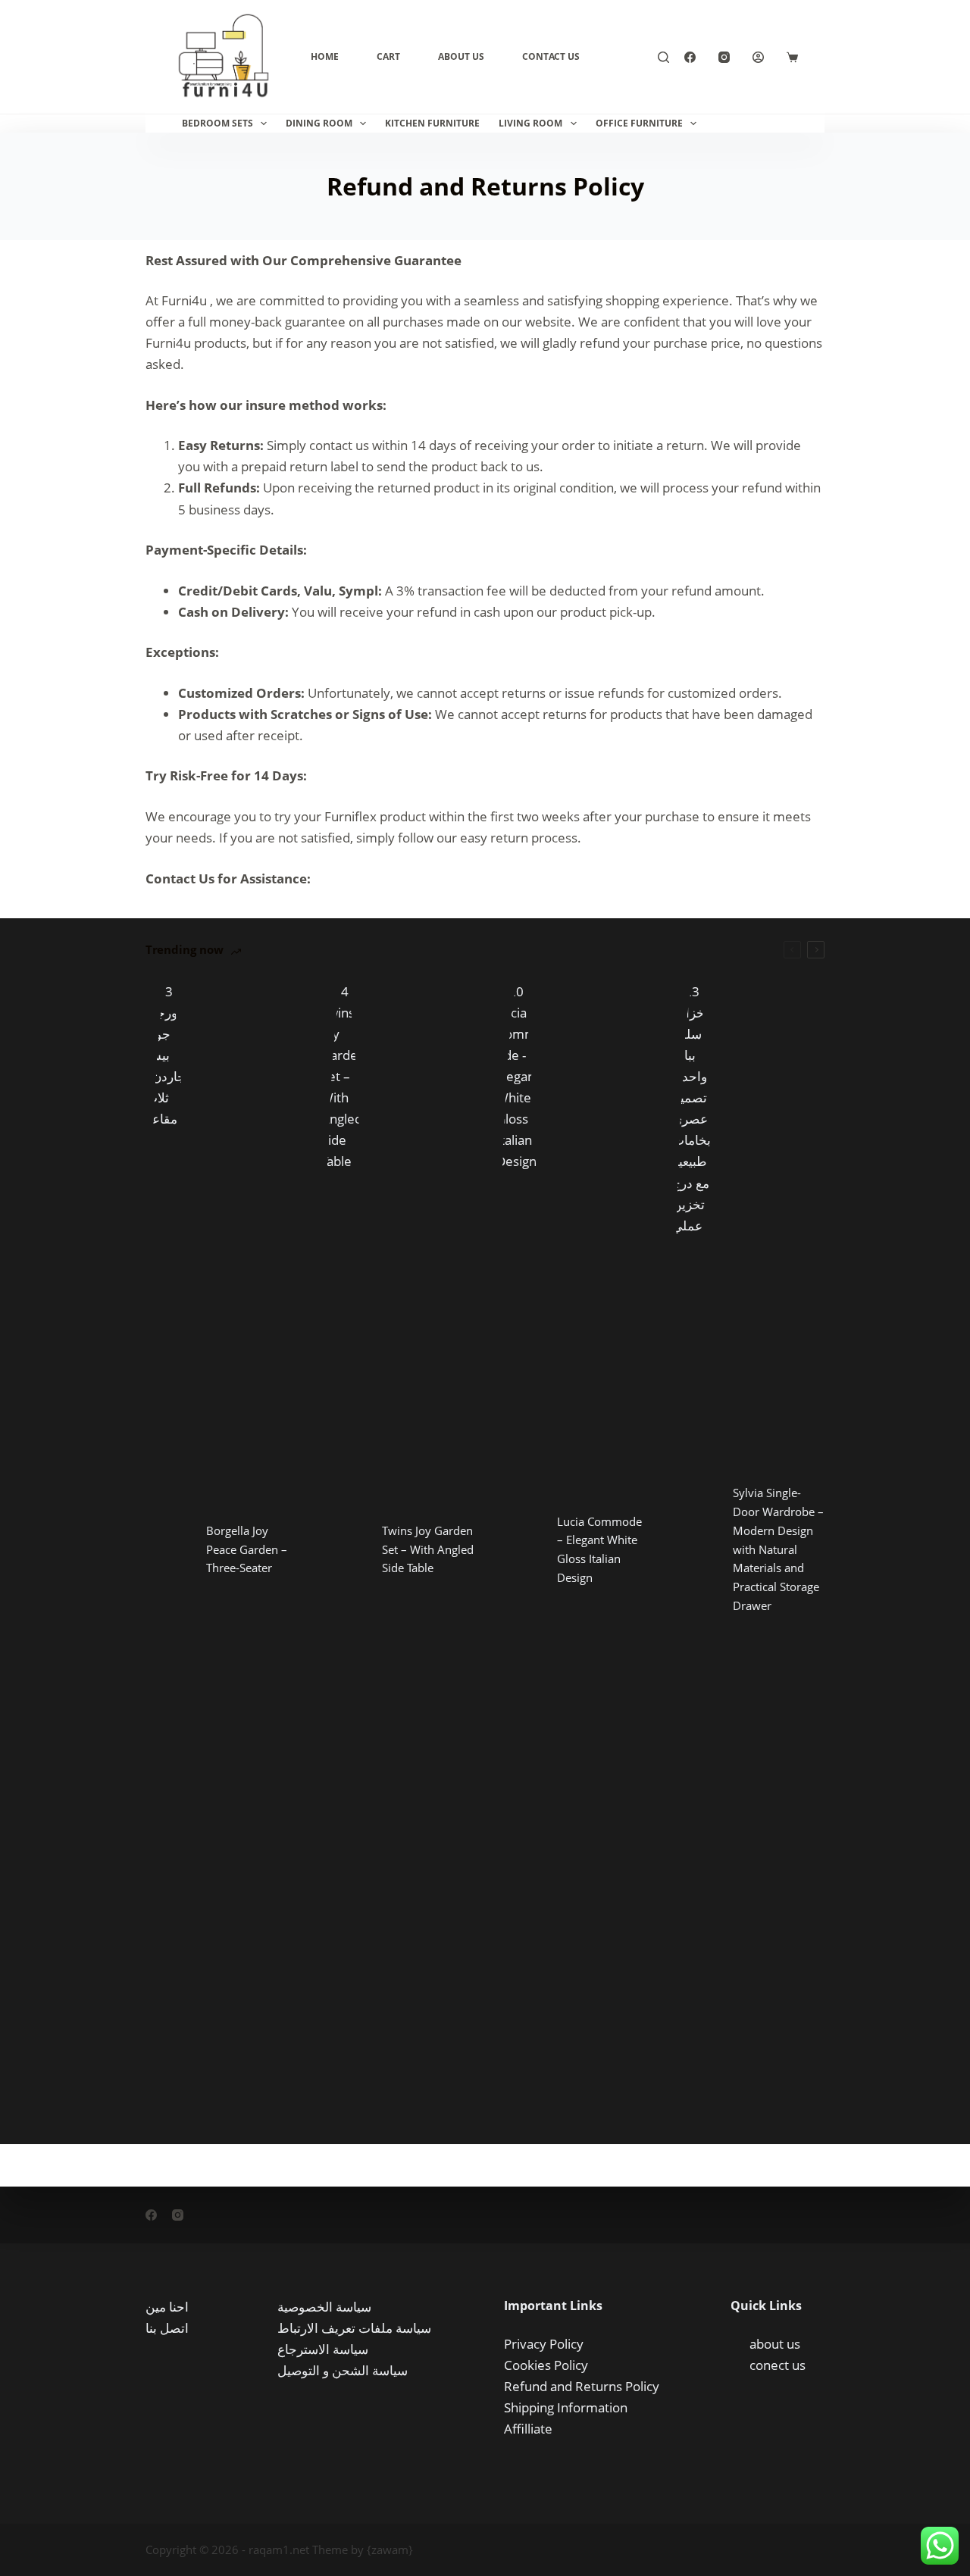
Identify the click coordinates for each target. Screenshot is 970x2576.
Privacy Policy (544, 2344)
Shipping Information (566, 2407)
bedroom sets (217, 123)
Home (325, 56)
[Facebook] (690, 57)
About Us (461, 56)
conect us (778, 2365)
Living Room (530, 123)
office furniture (639, 123)
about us (775, 2344)
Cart (388, 56)
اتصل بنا (167, 2328)
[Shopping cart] (792, 57)
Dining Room (319, 123)
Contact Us (551, 56)
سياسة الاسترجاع (323, 2349)
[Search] (663, 57)
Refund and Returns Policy (582, 2386)
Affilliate (528, 2429)
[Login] (758, 57)
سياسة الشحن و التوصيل (343, 2370)
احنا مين (167, 2307)
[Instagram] (724, 57)
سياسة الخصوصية (324, 2307)
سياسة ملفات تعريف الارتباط (354, 2328)
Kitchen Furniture (432, 123)
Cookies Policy (546, 2365)
